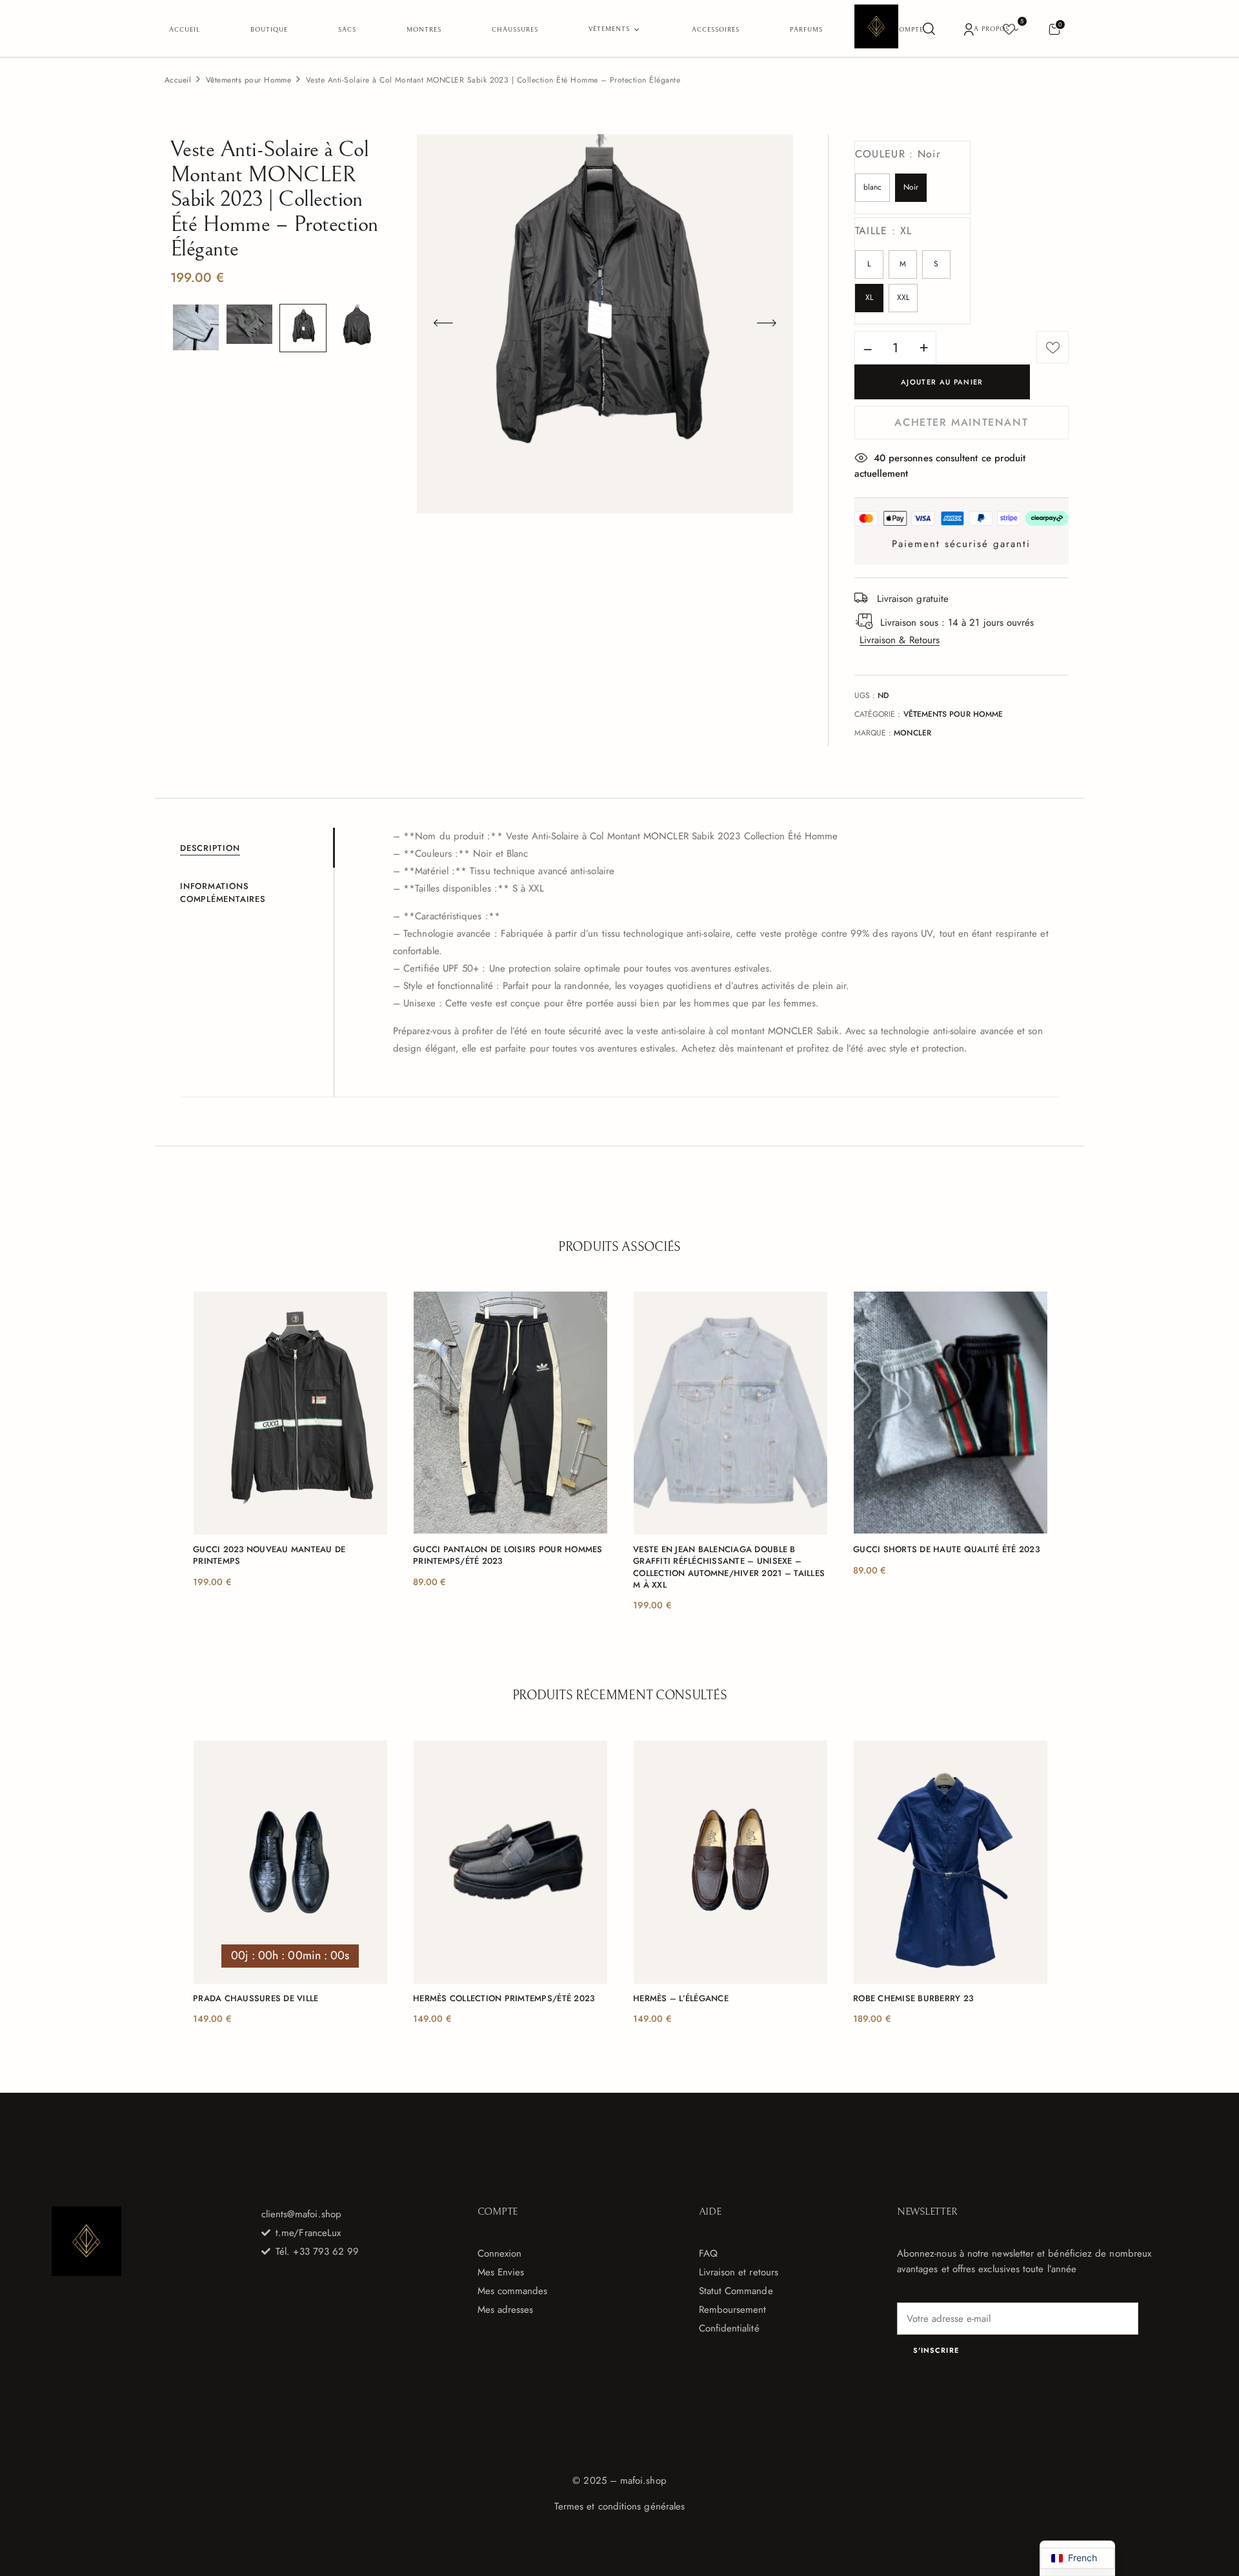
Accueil (178, 80)
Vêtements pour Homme (249, 80)
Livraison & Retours (900, 640)
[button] (1054, 29)
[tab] (257, 848)
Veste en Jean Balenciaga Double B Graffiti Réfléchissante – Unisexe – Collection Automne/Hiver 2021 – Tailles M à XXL (729, 1567)
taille (884, 231)
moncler (912, 733)
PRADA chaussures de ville (256, 1999)
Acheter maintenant (961, 422)
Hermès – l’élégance (681, 1999)
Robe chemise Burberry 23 (913, 1999)
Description (210, 848)
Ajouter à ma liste (1053, 347)
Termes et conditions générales (619, 2506)
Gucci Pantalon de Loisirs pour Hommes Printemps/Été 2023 (508, 1555)
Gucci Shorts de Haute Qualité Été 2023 (946, 1550)
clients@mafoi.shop (301, 2214)
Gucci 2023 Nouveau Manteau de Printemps (269, 1555)
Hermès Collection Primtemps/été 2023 (504, 1999)
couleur (898, 154)
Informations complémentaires (223, 893)
